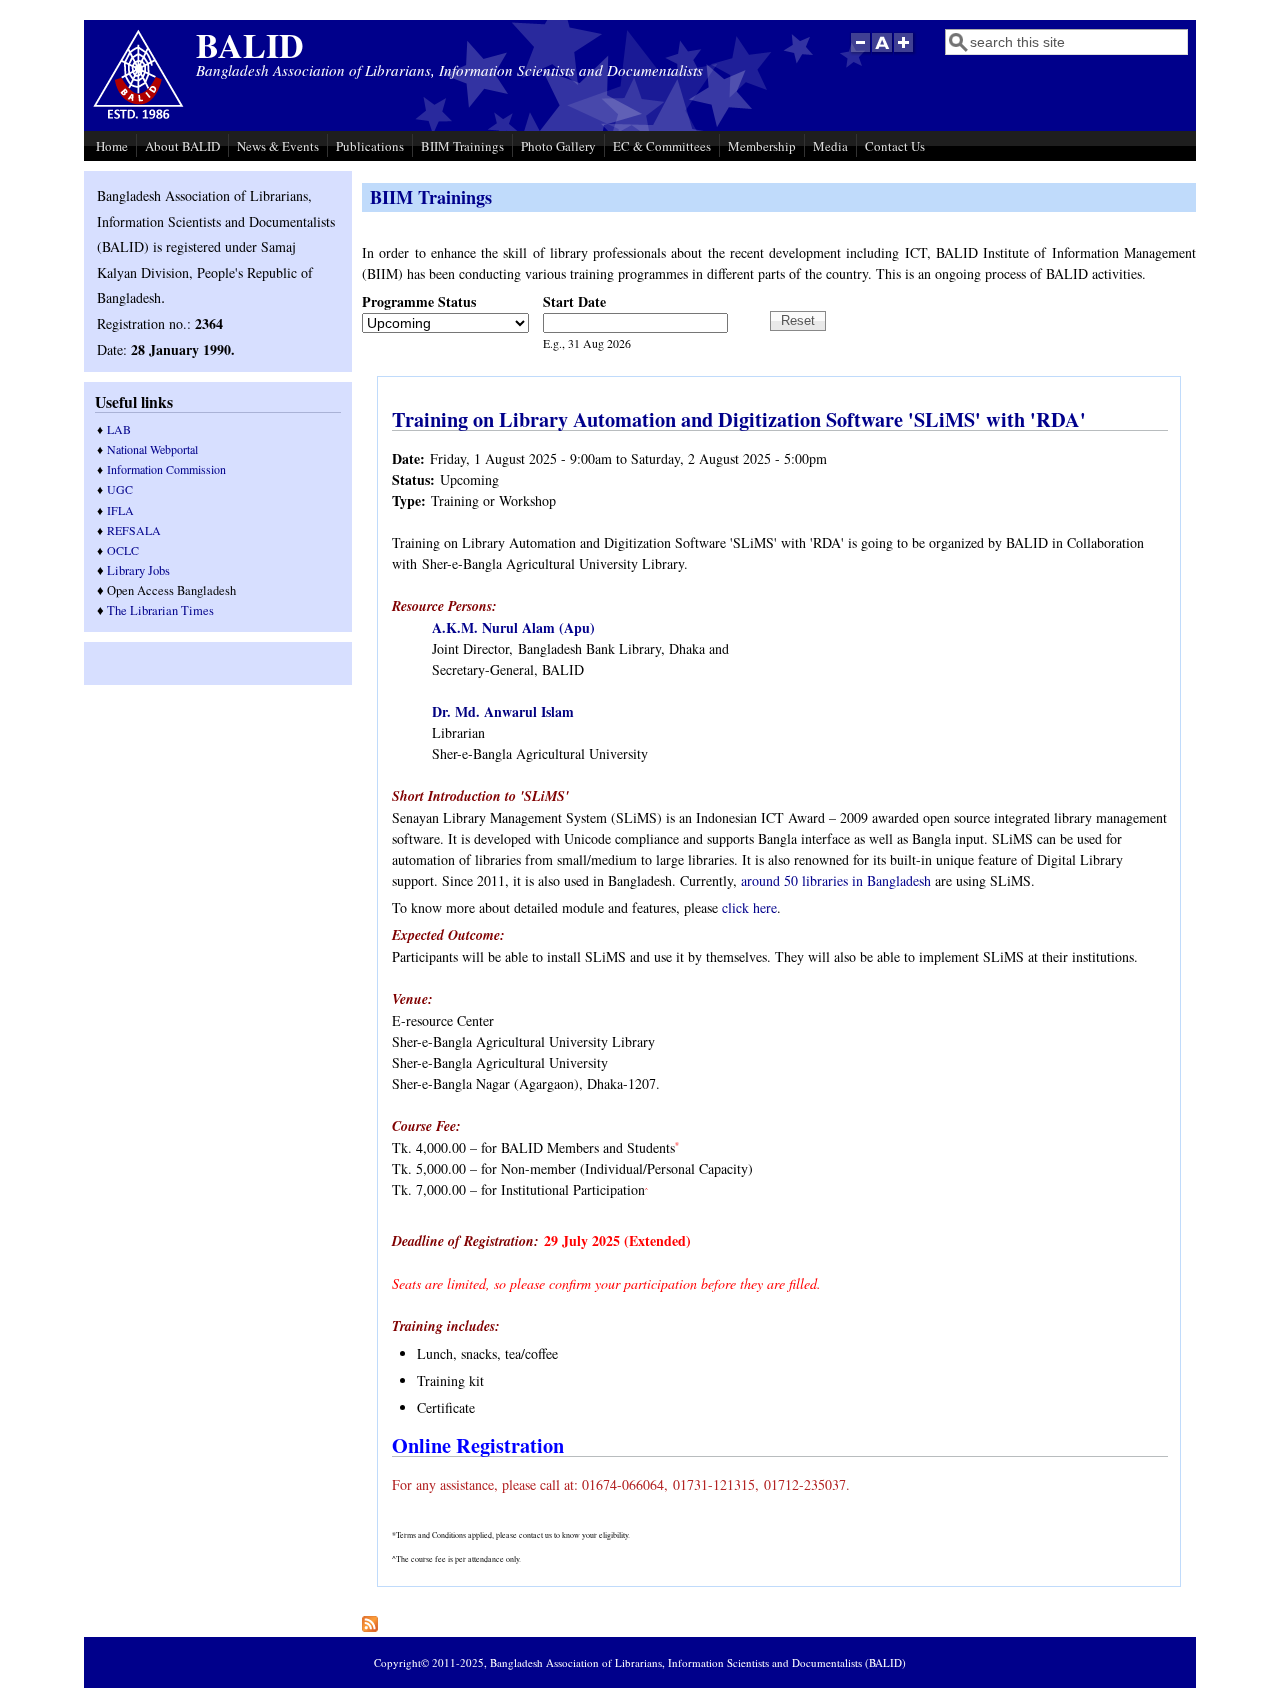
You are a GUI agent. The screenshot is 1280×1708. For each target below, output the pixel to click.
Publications (370, 146)
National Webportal (152, 449)
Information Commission (166, 469)
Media (830, 146)
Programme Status (419, 301)
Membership (762, 146)
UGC (120, 489)
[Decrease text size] (860, 53)
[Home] (138, 116)
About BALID (182, 146)
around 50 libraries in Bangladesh (836, 880)
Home (112, 146)
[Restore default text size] (882, 53)
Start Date (574, 301)
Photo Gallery (558, 146)
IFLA (120, 510)
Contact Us (895, 146)
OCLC (123, 550)
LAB (119, 429)
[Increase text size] (905, 53)
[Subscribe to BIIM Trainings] (370, 1626)
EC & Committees (662, 146)
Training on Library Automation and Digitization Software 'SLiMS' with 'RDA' (739, 419)
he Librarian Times (164, 610)
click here (749, 907)
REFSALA (134, 530)
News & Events (278, 146)
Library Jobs (138, 570)
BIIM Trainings (462, 146)
